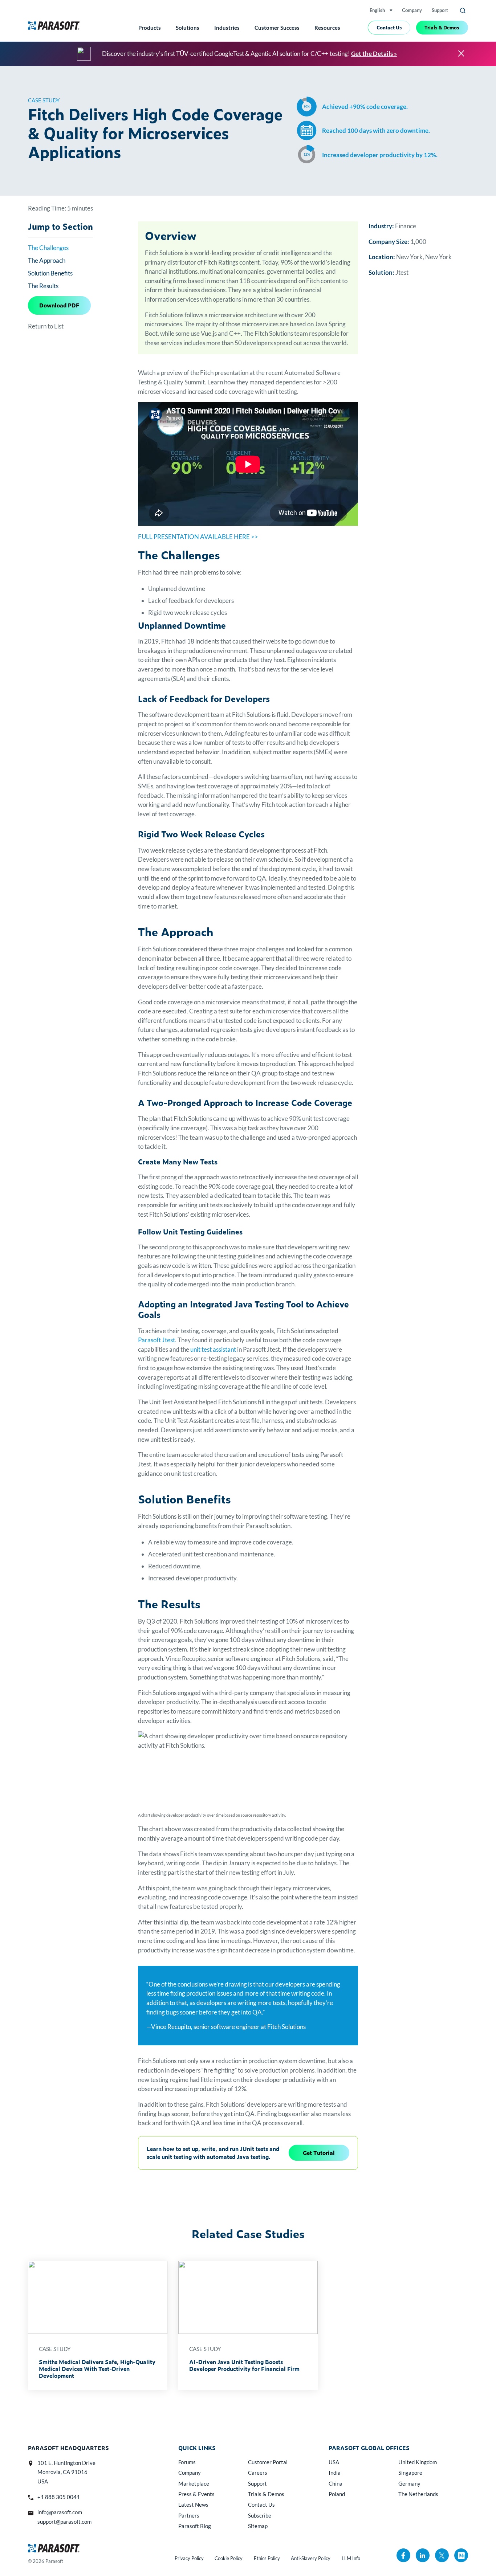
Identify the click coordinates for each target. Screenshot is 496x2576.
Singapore (410, 2473)
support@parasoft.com (64, 2522)
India (335, 2473)
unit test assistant (213, 1349)
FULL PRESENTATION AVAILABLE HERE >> (198, 537)
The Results (43, 286)
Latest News (193, 2504)
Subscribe (260, 2515)
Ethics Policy (267, 2558)
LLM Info (351, 2558)
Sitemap (258, 2526)
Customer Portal (268, 2462)
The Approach (47, 260)
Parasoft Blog (195, 2526)
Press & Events (196, 2494)
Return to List (46, 326)
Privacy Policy (189, 2558)
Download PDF (59, 305)
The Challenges (48, 248)
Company (412, 10)
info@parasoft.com (60, 2512)
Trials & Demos (442, 27)
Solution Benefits (50, 273)
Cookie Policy (229, 2558)
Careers (258, 2473)
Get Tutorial (319, 2153)
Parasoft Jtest (156, 1340)
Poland (337, 2494)
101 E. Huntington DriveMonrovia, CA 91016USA (66, 2472)
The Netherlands (418, 2494)
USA (334, 2462)
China (336, 2483)
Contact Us (389, 27)
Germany (409, 2483)
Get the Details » (374, 54)
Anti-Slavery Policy (311, 2558)
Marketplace (194, 2483)
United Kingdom (418, 2462)
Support (440, 10)
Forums (187, 2462)
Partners (189, 2515)
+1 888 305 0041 (59, 2497)
